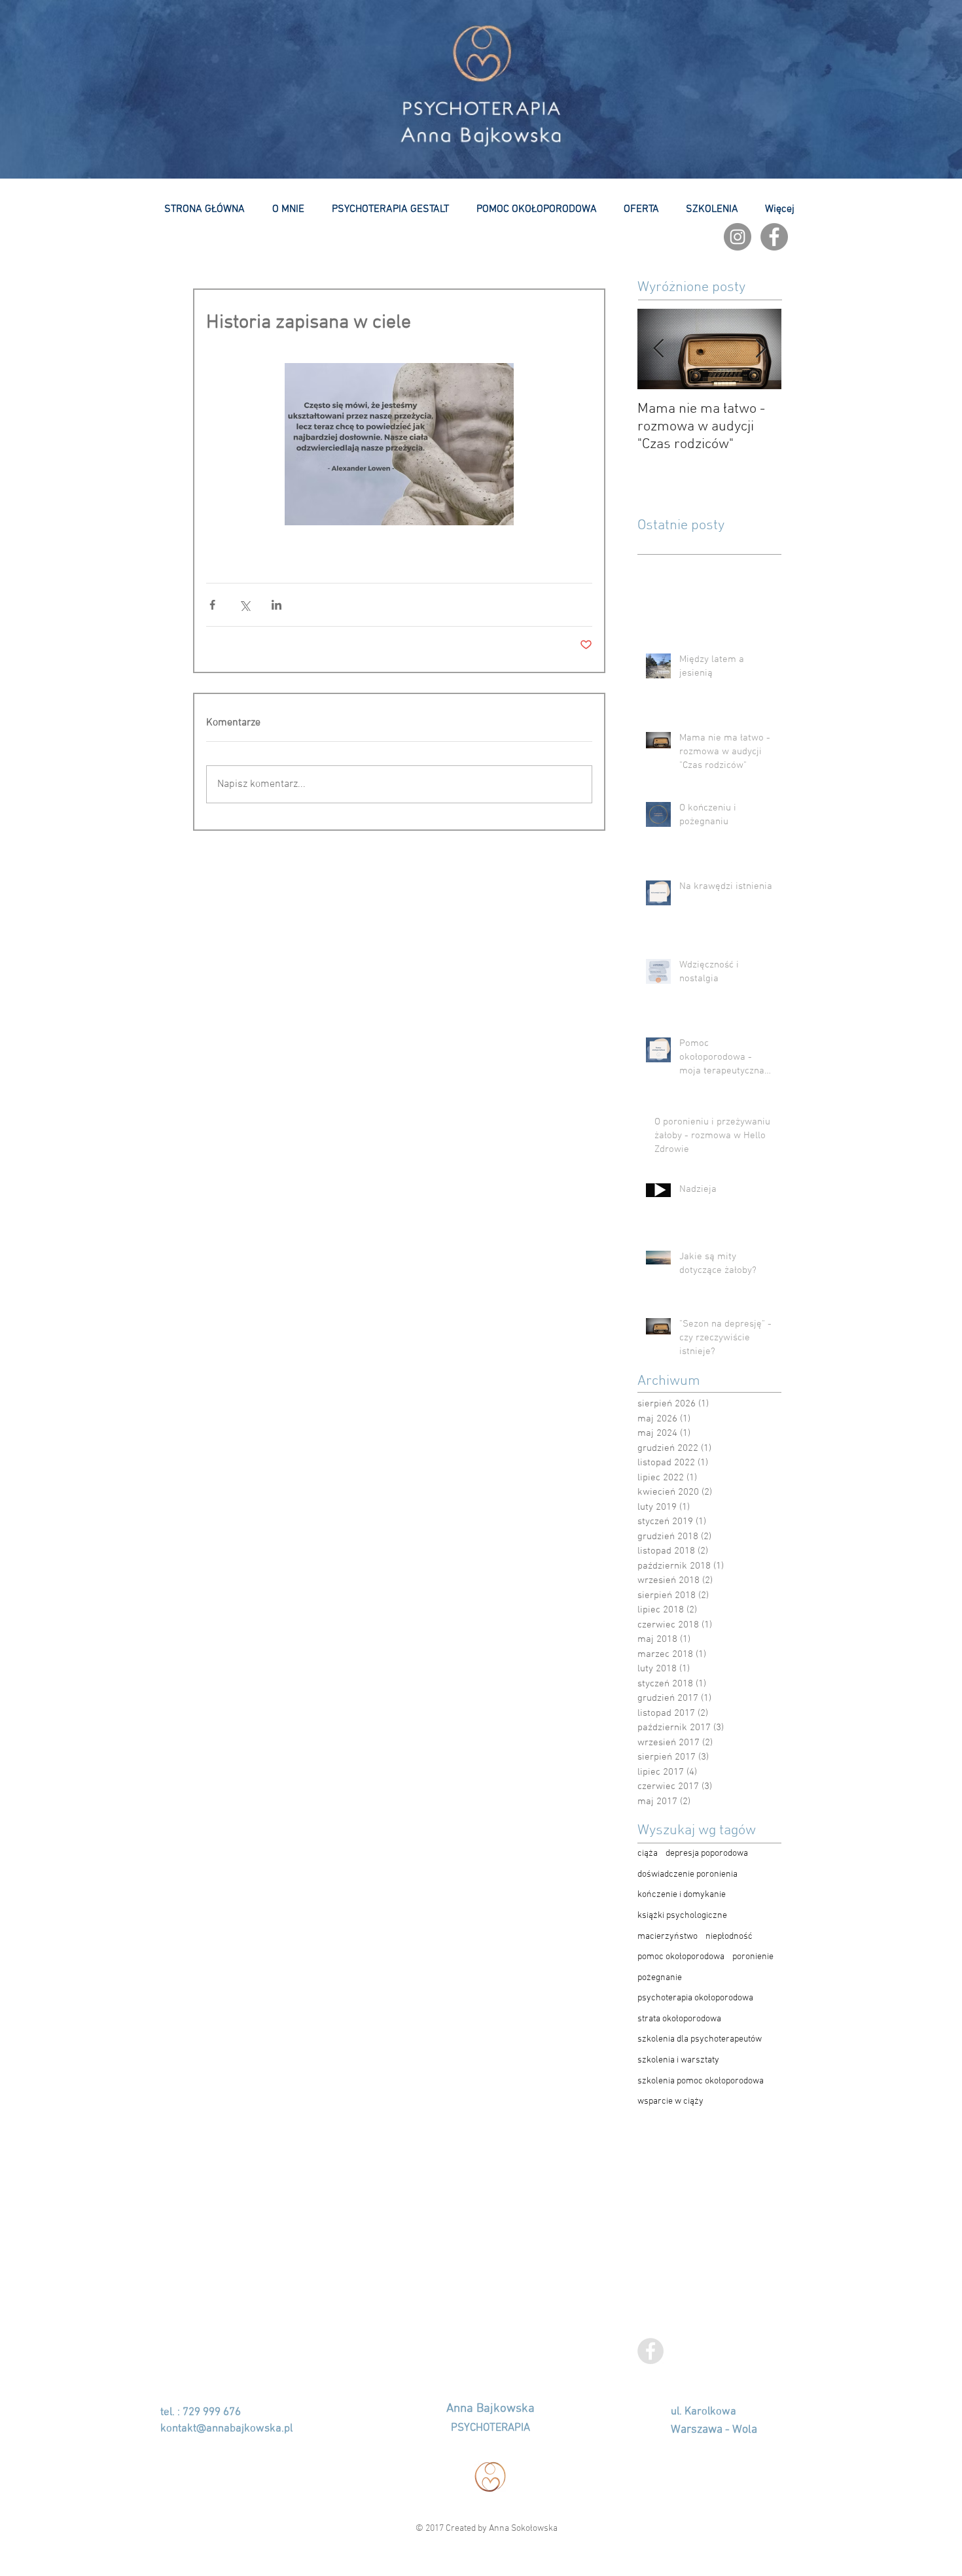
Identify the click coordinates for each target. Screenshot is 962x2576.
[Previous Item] (658, 349)
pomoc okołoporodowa (681, 1957)
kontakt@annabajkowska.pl (226, 2429)
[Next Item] (760, 349)
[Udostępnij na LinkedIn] (276, 605)
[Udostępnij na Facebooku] (212, 605)
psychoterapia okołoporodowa (695, 1998)
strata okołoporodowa (679, 2019)
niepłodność (729, 1937)
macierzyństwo (668, 1937)
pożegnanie (660, 1978)
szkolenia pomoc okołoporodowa (701, 2081)
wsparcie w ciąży (670, 2101)
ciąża (648, 1854)
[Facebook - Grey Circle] (650, 2351)
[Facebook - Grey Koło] (774, 237)
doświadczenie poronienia (687, 1874)
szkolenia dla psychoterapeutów (700, 2039)
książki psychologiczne (682, 1916)
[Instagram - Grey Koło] (738, 237)
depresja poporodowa (707, 1854)
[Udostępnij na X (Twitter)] (244, 605)
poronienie (753, 1957)
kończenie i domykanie (682, 1895)
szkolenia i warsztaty (678, 2060)
